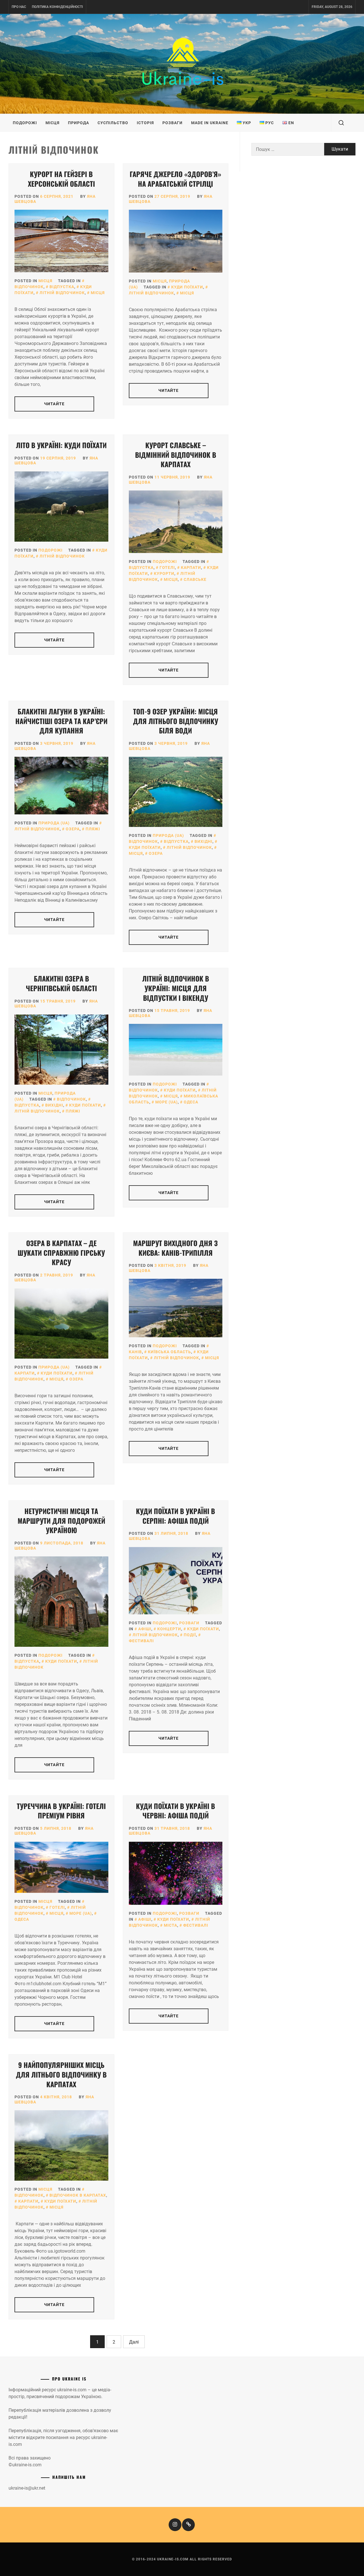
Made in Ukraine (210, 123)
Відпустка (62, 287)
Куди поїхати (187, 287)
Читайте (54, 404)
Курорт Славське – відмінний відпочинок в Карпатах (176, 455)
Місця (52, 123)
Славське (195, 579)
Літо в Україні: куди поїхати (61, 445)
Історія (145, 123)
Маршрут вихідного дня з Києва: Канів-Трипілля (175, 1248)
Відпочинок (71, 1099)
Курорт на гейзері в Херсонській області (61, 179)
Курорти (164, 573)
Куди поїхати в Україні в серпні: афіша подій (175, 1516)
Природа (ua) (54, 823)
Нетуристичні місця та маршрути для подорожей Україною (61, 1520)
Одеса (191, 1102)
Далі (134, 2342)
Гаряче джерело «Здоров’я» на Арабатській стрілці (175, 179)
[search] (341, 123)
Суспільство (113, 123)
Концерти (169, 1629)
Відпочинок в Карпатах (78, 2195)
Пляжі (93, 829)
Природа (78, 123)
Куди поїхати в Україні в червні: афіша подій (175, 1811)
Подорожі (25, 123)
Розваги (172, 123)
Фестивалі (196, 1925)
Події (190, 1635)
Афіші (145, 1629)
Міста (170, 1925)
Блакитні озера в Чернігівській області (61, 983)
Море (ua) (167, 1102)
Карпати (191, 567)
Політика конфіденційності (57, 7)
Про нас (19, 7)
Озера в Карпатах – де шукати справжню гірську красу (61, 1252)
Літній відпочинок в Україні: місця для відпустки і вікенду (176, 988)
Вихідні (203, 841)
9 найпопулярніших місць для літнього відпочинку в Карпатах (61, 2074)
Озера (73, 829)
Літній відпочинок (62, 293)
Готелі (167, 567)
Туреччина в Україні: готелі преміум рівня (61, 1811)
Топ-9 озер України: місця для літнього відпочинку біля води (176, 721)
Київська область (169, 1352)
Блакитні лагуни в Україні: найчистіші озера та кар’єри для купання (61, 721)
